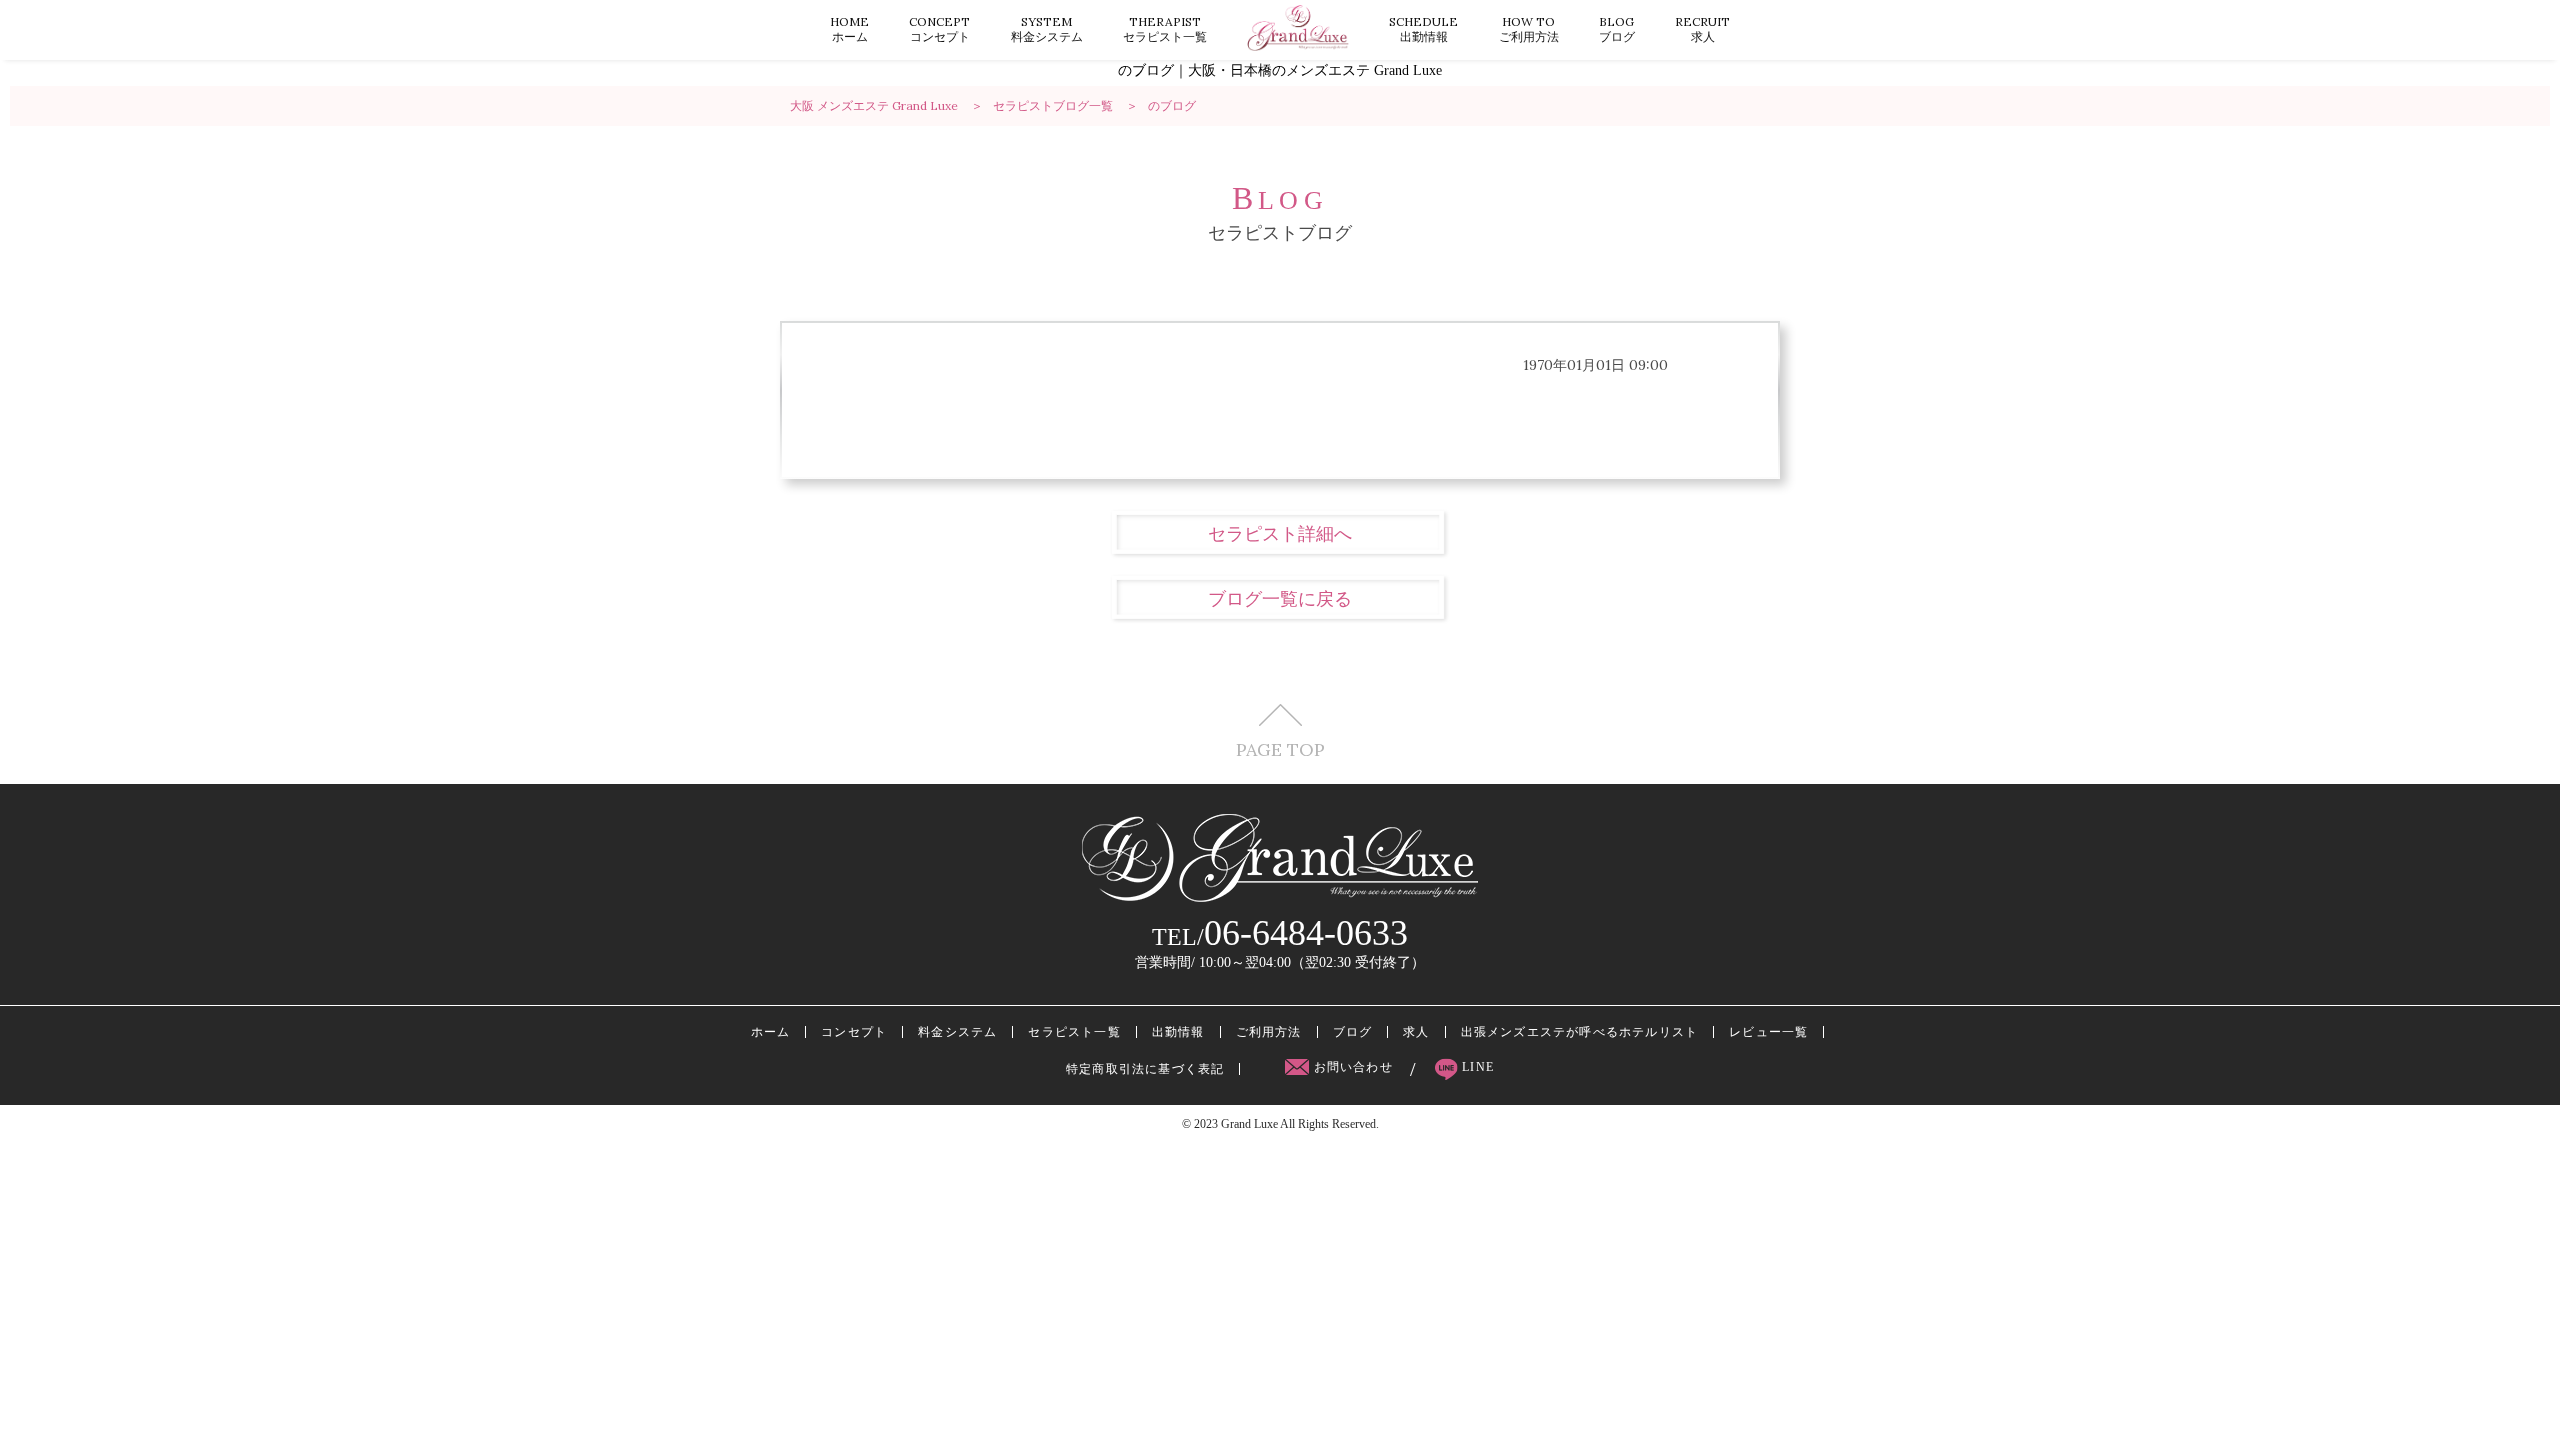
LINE (1476, 1067)
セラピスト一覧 (1165, 29)
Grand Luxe (1249, 1124)
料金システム (1047, 29)
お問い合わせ (1353, 1067)
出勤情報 (1423, 29)
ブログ (1617, 29)
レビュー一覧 (1768, 1032)
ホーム (849, 29)
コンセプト (939, 29)
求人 (1702, 29)
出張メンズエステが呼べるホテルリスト (1580, 1032)
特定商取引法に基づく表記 (1145, 1069)
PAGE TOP (1280, 748)
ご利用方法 (1529, 29)
